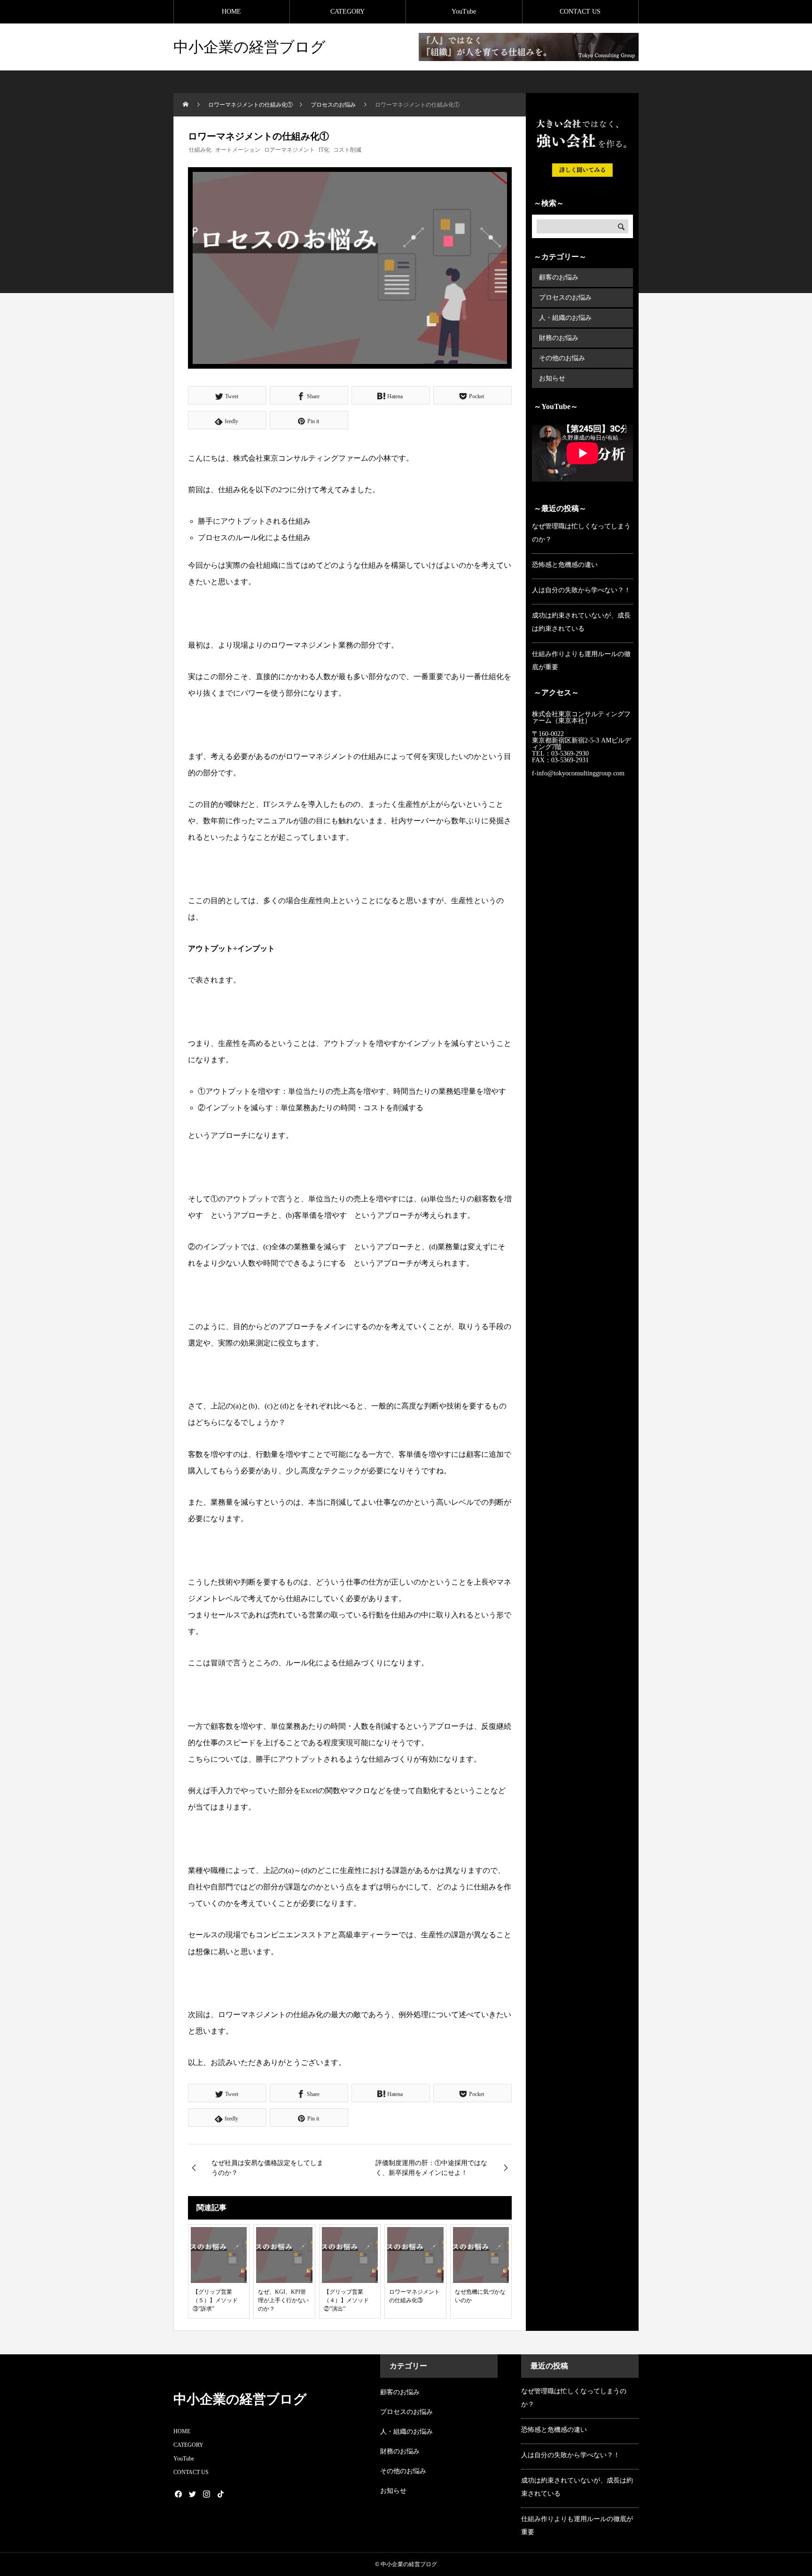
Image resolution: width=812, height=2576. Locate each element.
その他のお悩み (562, 358)
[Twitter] (192, 2494)
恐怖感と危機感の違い (565, 565)
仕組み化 (200, 150)
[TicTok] (220, 2494)
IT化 (324, 150)
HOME (231, 12)
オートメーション (238, 150)
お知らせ (552, 378)
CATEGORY (347, 12)
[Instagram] (206, 2494)
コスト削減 (347, 150)
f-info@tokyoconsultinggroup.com (579, 773)
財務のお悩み (559, 338)
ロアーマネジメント (289, 150)
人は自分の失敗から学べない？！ (581, 590)
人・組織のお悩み (565, 318)
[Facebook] (178, 2494)
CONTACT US (580, 12)
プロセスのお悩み (565, 298)
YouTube (464, 12)
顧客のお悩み (559, 277)
